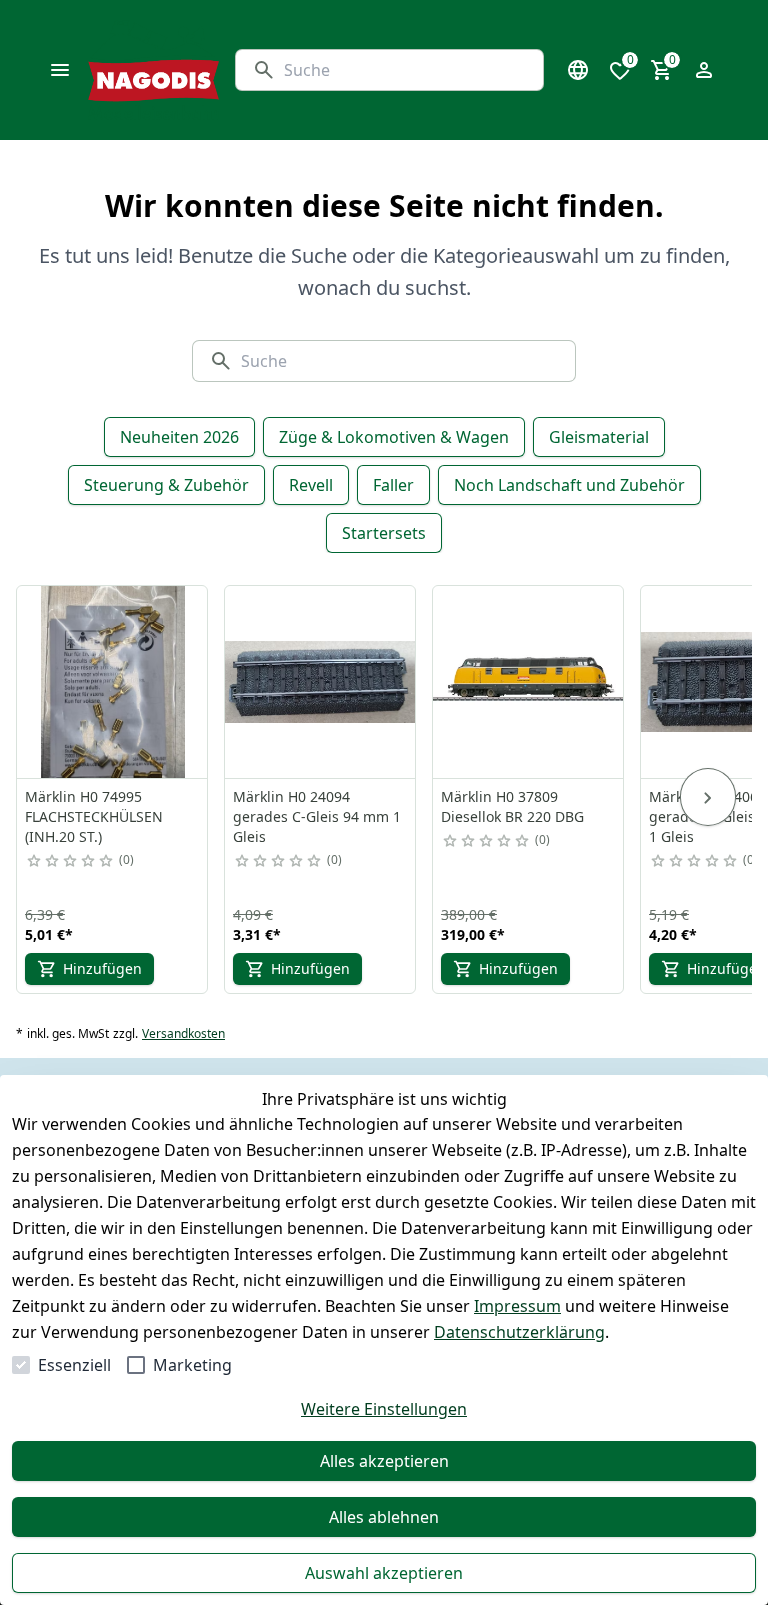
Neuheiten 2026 (179, 437)
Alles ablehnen (384, 1517)
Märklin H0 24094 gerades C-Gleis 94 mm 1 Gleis (317, 816)
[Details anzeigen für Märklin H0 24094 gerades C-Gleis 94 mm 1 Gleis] (321, 682)
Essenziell (74, 1365)
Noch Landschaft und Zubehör (569, 485)
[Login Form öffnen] (704, 70)
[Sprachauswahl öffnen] (578, 70)
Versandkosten (183, 1034)
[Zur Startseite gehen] (153, 70)
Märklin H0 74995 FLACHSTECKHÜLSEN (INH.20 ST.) (94, 816)
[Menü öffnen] (60, 70)
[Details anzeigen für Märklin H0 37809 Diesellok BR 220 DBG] (529, 682)
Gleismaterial (599, 437)
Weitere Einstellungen (384, 1409)
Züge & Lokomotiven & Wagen (394, 437)
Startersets (384, 533)
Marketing (192, 1365)
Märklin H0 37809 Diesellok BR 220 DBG (512, 806)
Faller (393, 485)
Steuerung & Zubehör (166, 485)
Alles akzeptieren (384, 1461)
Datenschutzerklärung (519, 1332)
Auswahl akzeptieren (384, 1573)
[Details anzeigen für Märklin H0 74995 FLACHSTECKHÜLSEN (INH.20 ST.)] (113, 682)
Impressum (517, 1306)
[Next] (708, 797)
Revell (311, 485)
